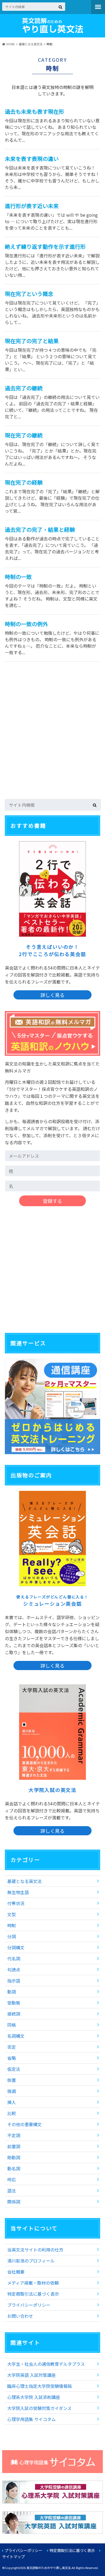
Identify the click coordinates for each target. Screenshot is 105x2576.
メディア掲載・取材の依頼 (33, 2283)
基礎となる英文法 (24, 1881)
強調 (12, 2091)
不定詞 (14, 2135)
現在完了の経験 (24, 482)
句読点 (14, 1970)
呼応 (12, 2180)
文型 (12, 1914)
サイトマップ (13, 2556)
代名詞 (14, 1958)
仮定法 (14, 2069)
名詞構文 (16, 2036)
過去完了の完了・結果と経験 (40, 530)
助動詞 (14, 2157)
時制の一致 (18, 577)
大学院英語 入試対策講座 (31, 2375)
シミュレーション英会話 (52, 1601)
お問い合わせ (20, 2316)
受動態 (14, 2003)
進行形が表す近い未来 (32, 206)
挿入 (12, 2102)
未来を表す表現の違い (32, 159)
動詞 (12, 1992)
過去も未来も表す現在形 (34, 111)
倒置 (12, 2080)
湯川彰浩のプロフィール (31, 2261)
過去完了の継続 (24, 388)
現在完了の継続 (24, 435)
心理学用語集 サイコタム (31, 2419)
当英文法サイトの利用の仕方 (35, 2250)
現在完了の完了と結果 (32, 341)
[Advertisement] (52, 736)
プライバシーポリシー (29, 2305)
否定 (12, 2047)
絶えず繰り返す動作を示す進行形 (45, 246)
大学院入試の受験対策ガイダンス (39, 2408)
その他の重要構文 (24, 2124)
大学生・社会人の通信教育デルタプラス (46, 2364)
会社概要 (16, 2272)
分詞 (12, 1936)
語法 (12, 2191)
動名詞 (14, 2168)
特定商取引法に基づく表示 (33, 2294)
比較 (12, 2113)
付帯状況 (16, 1903)
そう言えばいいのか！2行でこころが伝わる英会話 (52, 950)
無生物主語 (18, 1892)
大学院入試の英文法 (52, 1790)
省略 (12, 2058)
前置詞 (14, 2146)
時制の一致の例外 (26, 624)
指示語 (14, 1981)
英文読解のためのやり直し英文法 (49, 2568)
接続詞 (14, 2014)
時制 (12, 1925)
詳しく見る (52, 995)
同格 (12, 2025)
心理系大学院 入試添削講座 (34, 2397)
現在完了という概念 (29, 294)
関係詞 (14, 2202)
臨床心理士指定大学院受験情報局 (40, 2386)
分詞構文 (16, 1947)
